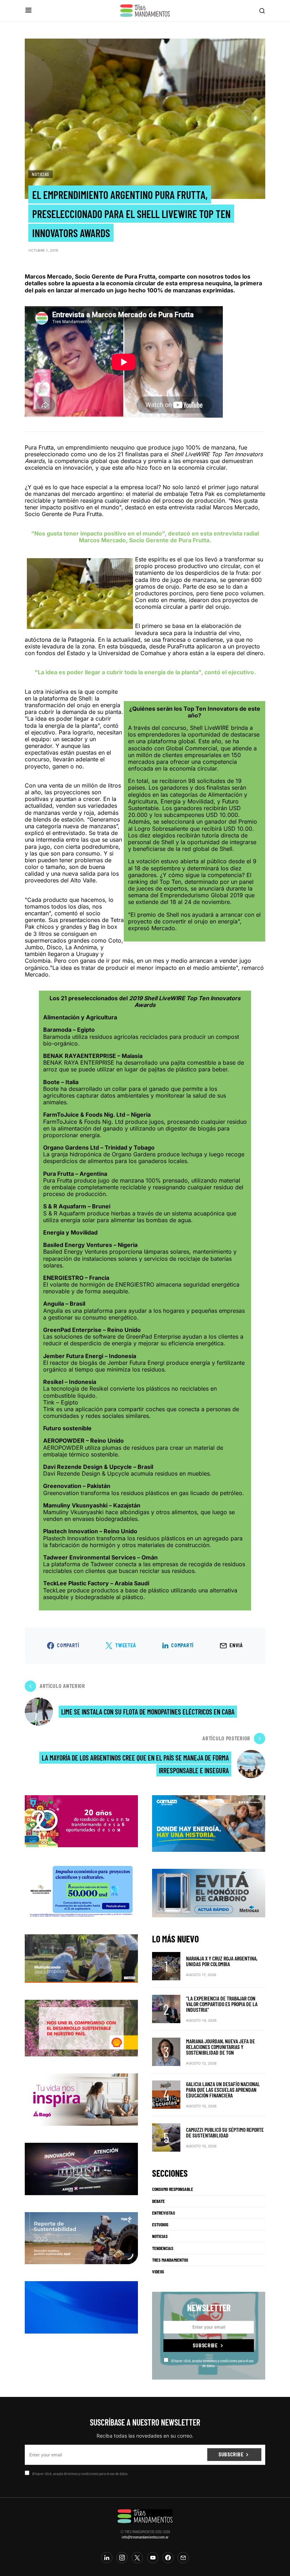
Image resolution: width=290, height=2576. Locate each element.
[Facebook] (168, 2558)
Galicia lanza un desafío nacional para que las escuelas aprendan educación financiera (223, 2090)
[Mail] (183, 2558)
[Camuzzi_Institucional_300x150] (209, 1823)
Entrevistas (164, 2213)
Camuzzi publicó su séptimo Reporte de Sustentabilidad (225, 2132)
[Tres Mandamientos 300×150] (81, 1890)
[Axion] (81, 2168)
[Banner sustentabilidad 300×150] (81, 2028)
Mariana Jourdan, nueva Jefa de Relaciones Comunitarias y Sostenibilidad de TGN (221, 2047)
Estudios (160, 2225)
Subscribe (205, 2345)
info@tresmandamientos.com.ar (145, 2537)
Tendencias (163, 2248)
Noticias (40, 174)
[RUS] (81, 2307)
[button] (28, 10)
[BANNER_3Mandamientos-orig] (81, 1821)
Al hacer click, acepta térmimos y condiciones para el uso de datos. (212, 2363)
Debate (158, 2201)
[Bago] (81, 2099)
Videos (158, 2272)
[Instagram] (122, 2558)
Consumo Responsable (173, 2189)
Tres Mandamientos (170, 2260)
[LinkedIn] (107, 2558)
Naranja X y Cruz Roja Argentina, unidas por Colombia (222, 1961)
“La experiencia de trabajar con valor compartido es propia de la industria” (222, 2004)
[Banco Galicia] (81, 1958)
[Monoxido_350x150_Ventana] (209, 1893)
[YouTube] (153, 2558)
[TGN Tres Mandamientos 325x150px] (81, 2238)
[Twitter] (137, 2558)
